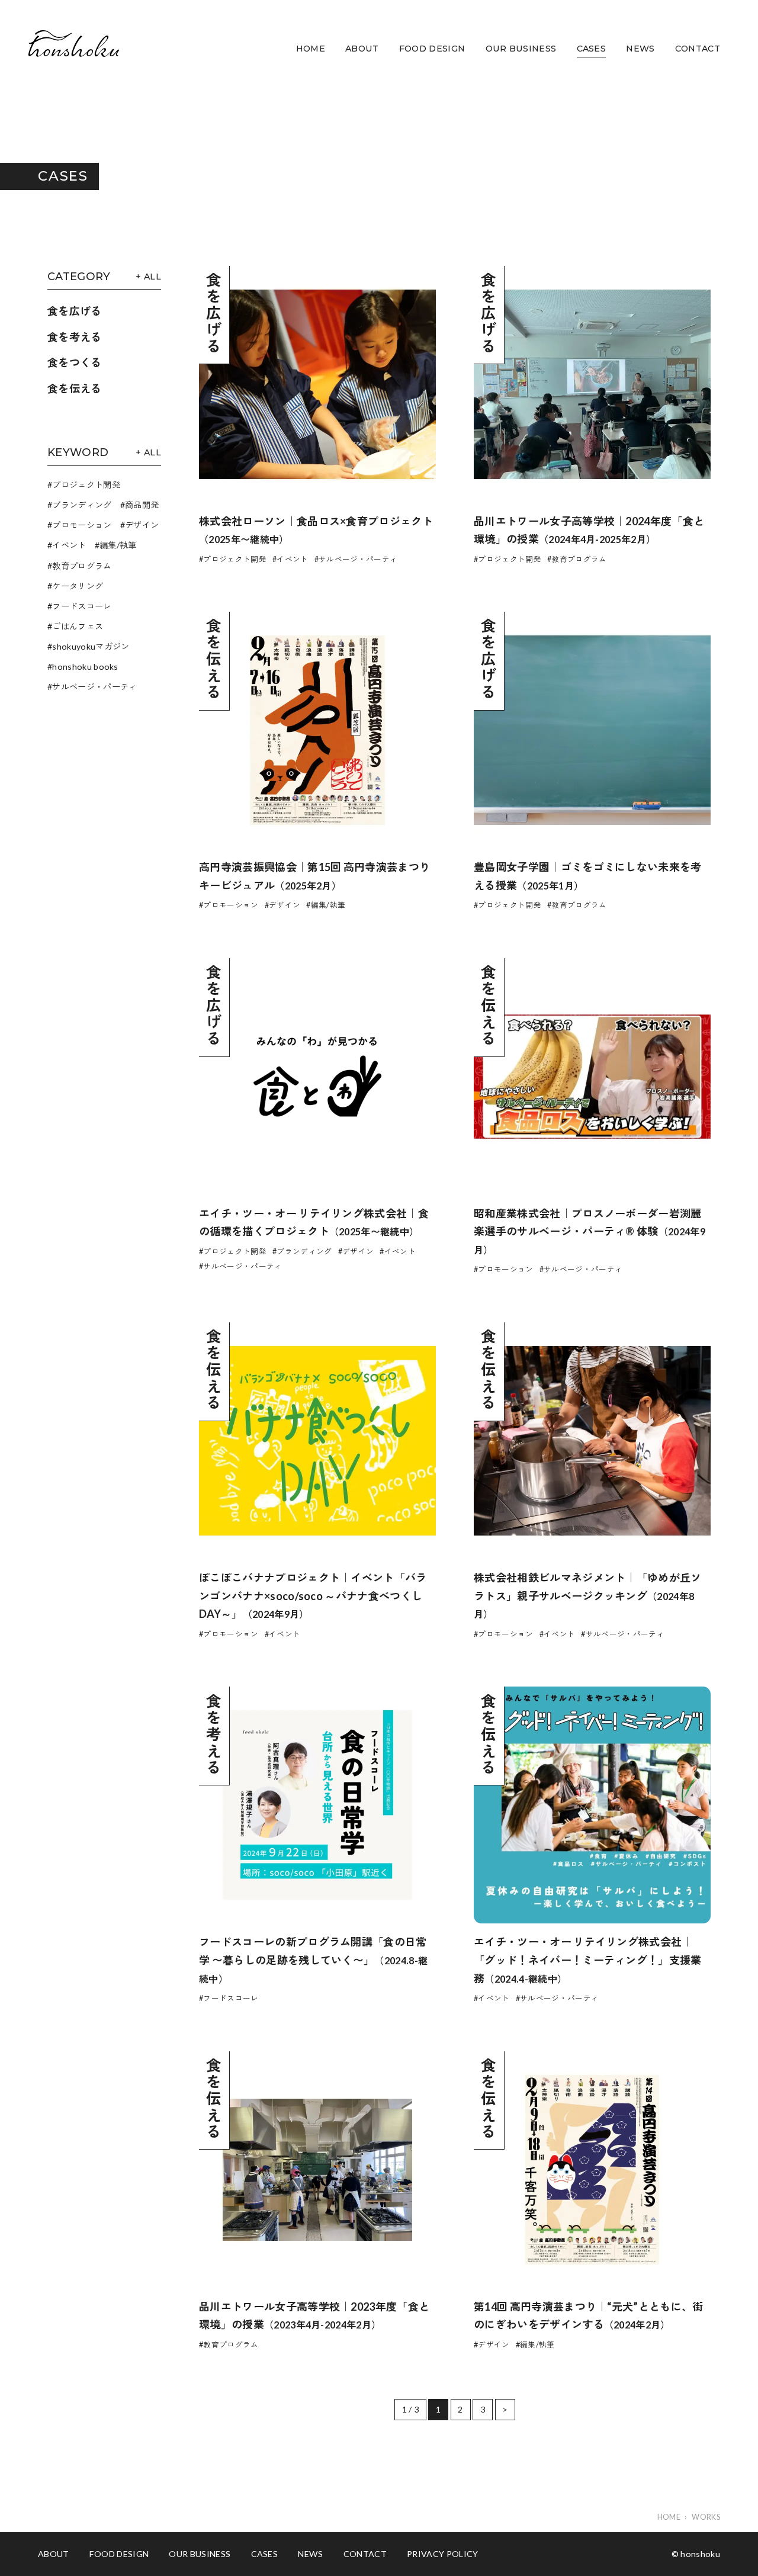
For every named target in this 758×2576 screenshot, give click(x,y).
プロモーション (82, 525)
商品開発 (142, 505)
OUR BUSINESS (521, 49)
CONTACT (698, 49)
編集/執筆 (118, 545)
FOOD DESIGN (432, 49)
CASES (592, 49)
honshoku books (85, 667)
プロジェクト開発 (86, 485)
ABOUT (362, 49)
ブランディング (82, 505)
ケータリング (78, 586)
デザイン (142, 525)
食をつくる (75, 362)
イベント (69, 545)
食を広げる (75, 311)
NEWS (640, 49)
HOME (311, 49)
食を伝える (75, 388)
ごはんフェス (78, 626)
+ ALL (148, 277)
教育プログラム (82, 566)
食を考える (75, 337)
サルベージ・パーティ (94, 687)
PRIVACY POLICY (442, 2554)
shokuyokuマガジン (91, 646)
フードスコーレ (82, 606)
